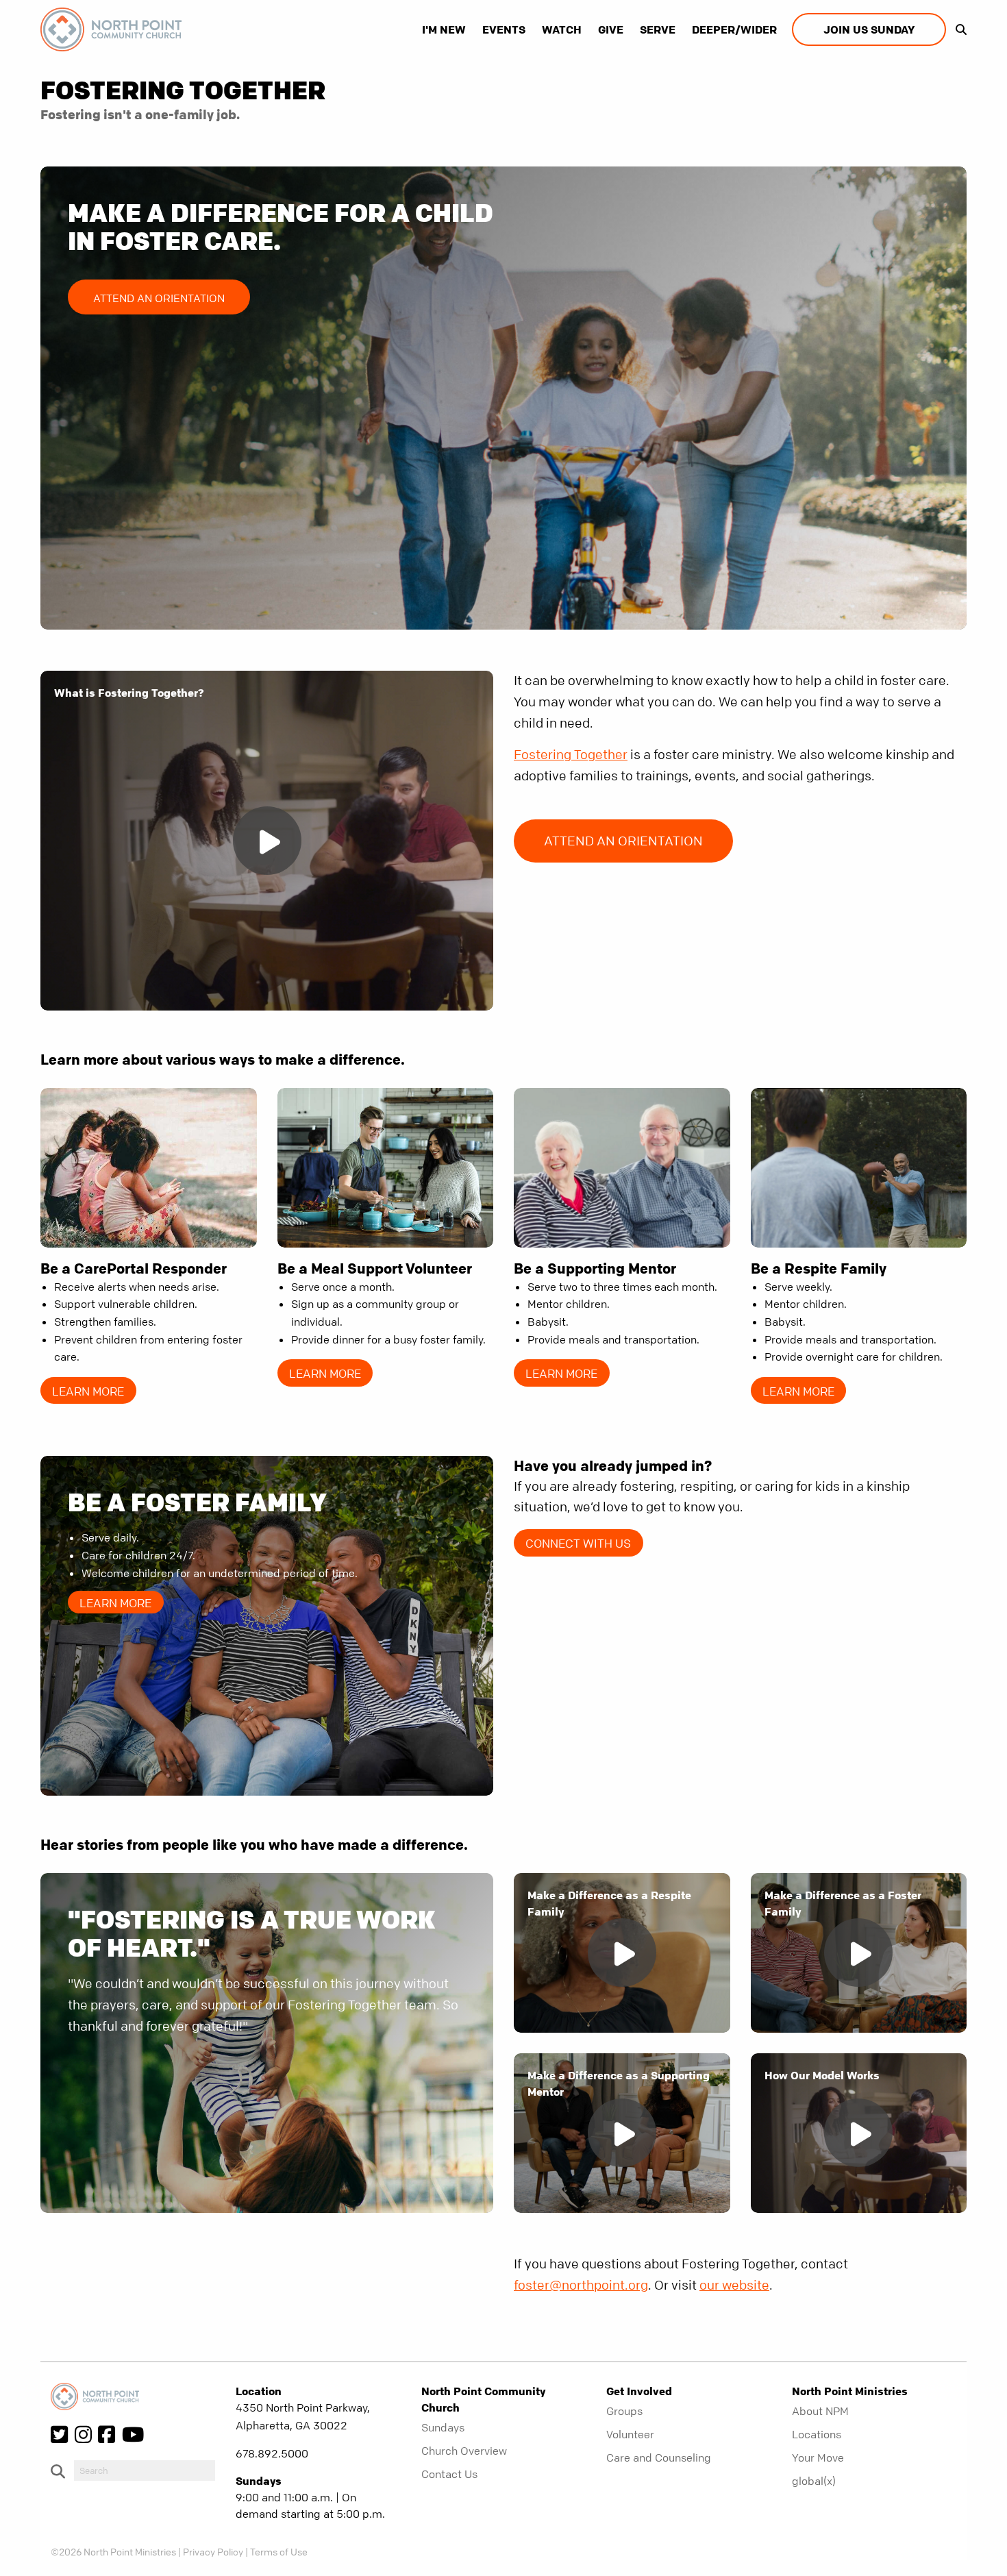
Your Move (818, 2457)
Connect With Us (578, 1543)
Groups (624, 2411)
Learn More (88, 1391)
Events (504, 29)
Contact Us (449, 2474)
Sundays (443, 2427)
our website (734, 2285)
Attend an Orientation (159, 298)
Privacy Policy (213, 2551)
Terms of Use (279, 2551)
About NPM (820, 2411)
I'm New (444, 29)
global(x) (814, 2481)
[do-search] (145, 2470)
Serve (658, 29)
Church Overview (464, 2451)
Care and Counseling (659, 2457)
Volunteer (630, 2434)
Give (611, 29)
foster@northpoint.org (581, 2285)
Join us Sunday (869, 29)
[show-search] (958, 29)
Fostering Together (571, 755)
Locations (817, 2434)
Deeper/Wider (734, 29)
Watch (562, 29)
